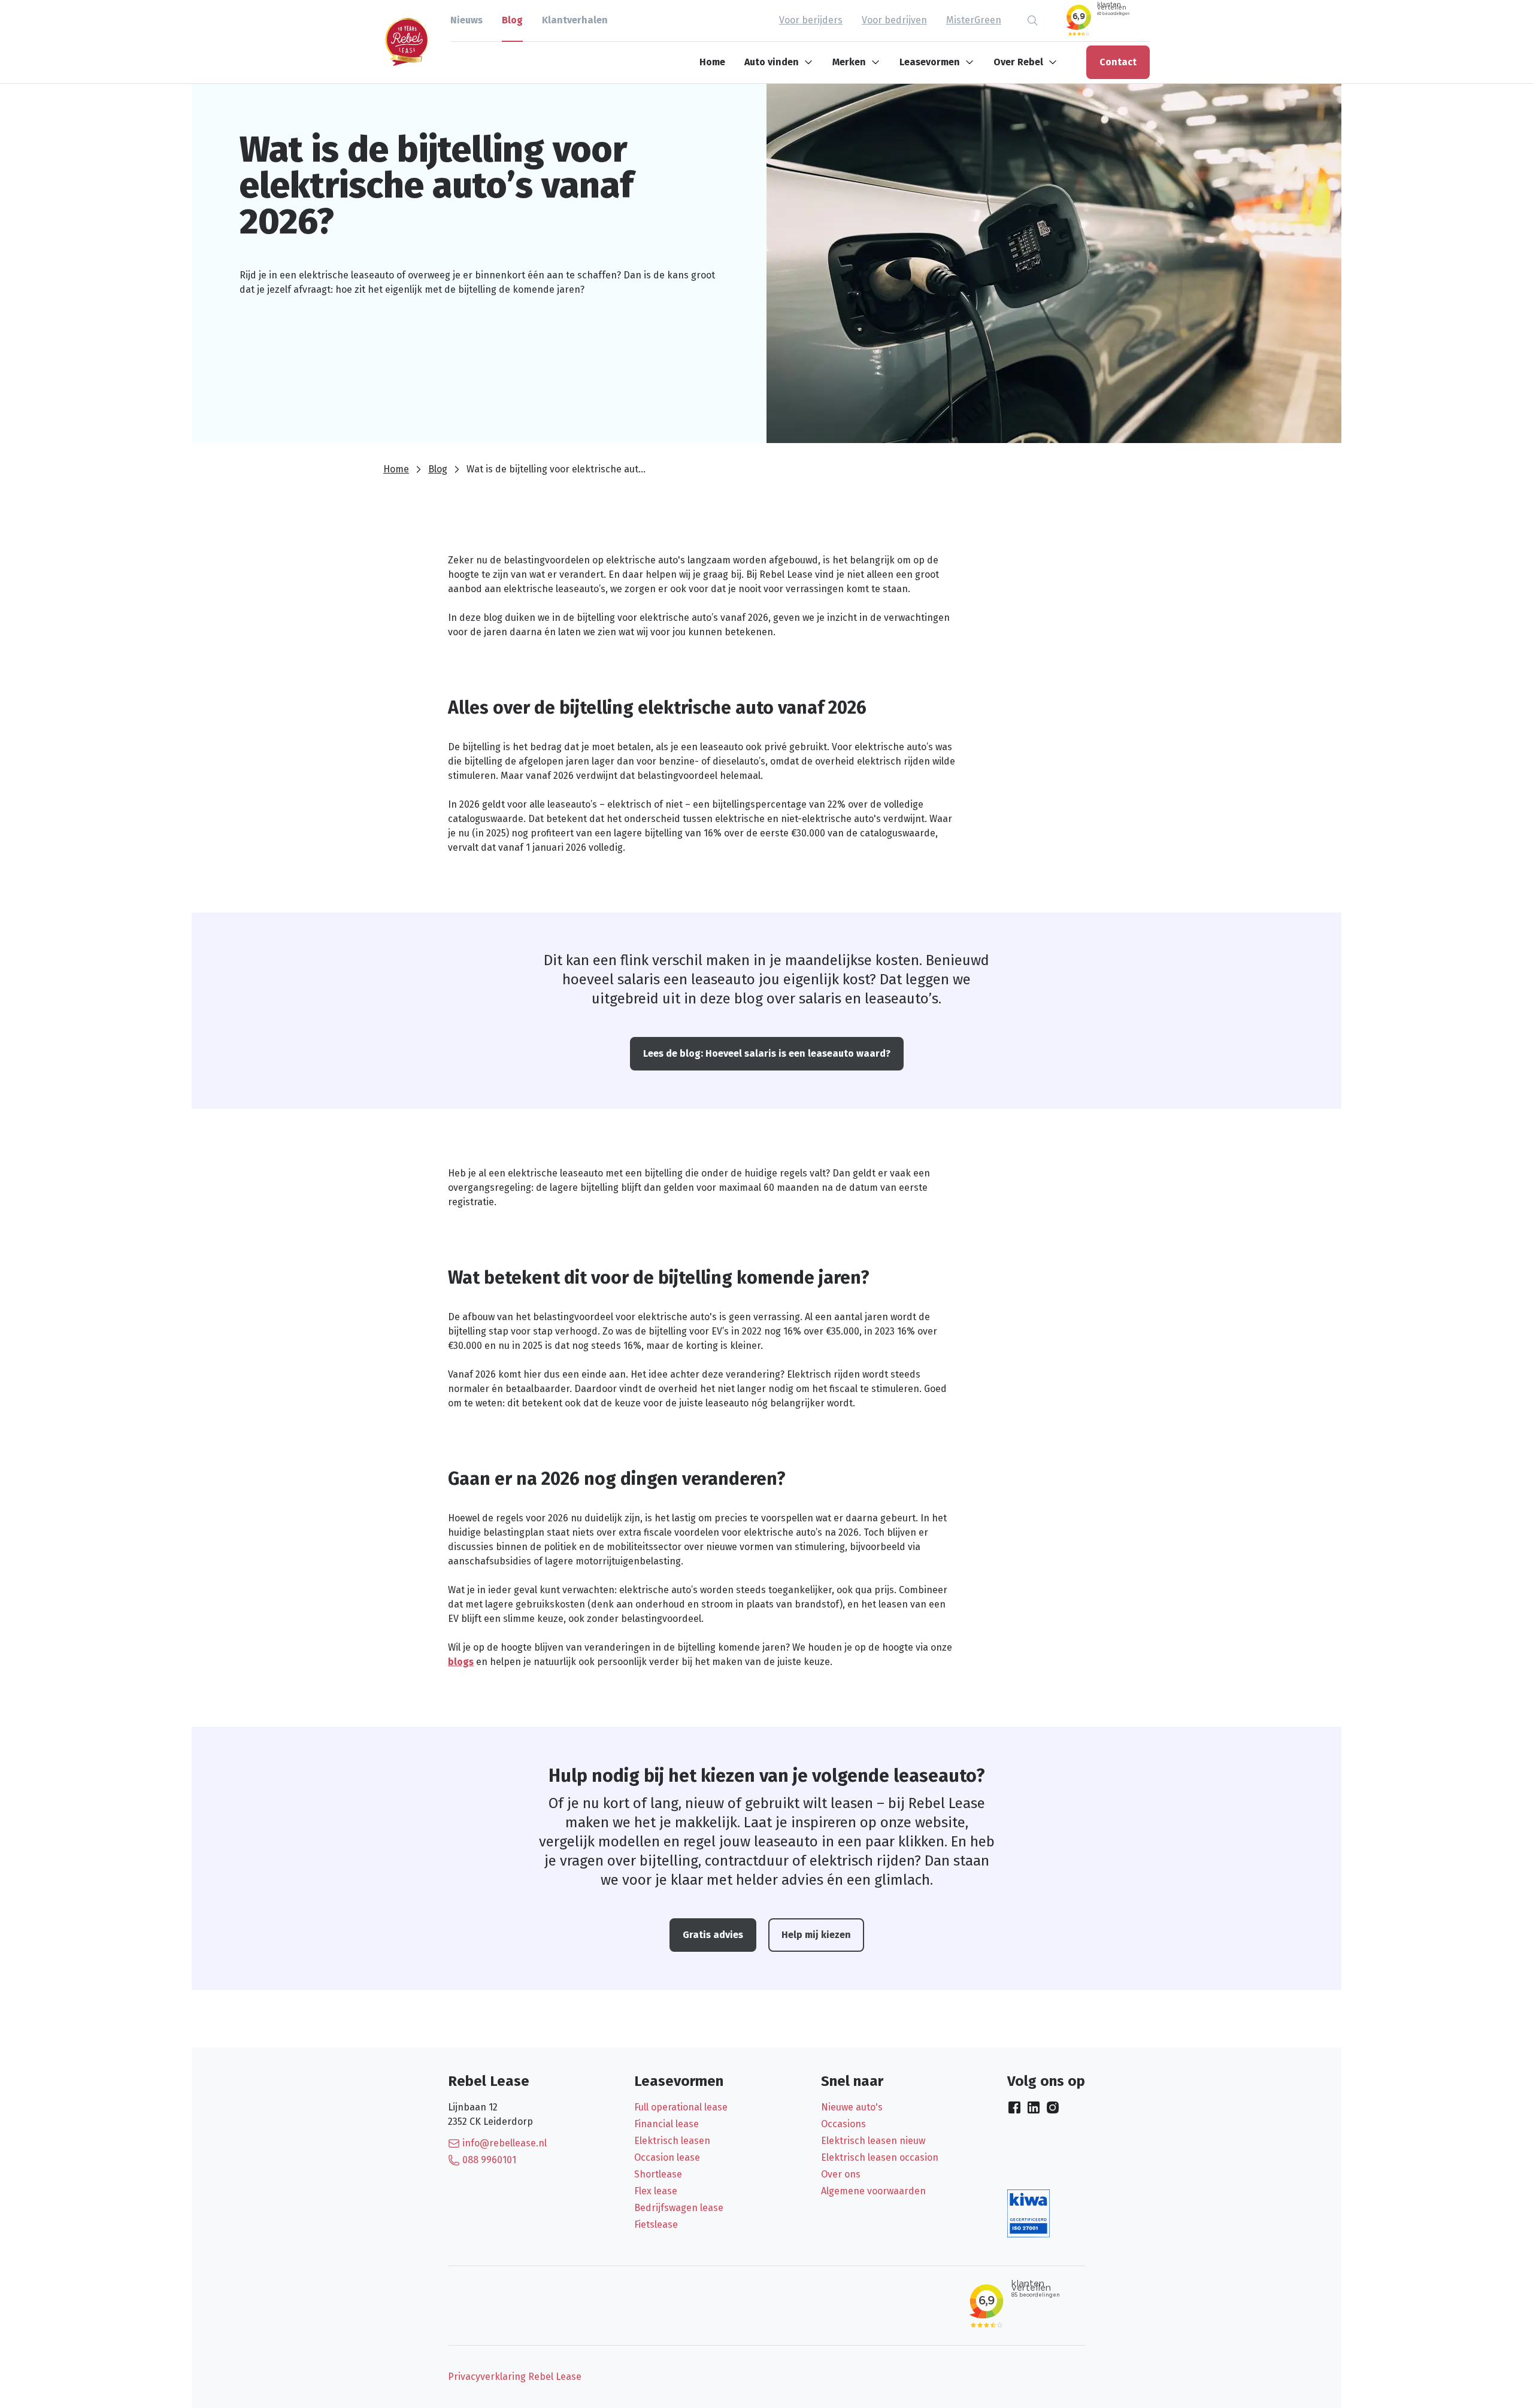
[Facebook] (1014, 2107)
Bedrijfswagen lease (679, 2208)
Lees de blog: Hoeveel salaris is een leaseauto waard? (767, 1053)
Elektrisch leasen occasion (880, 2157)
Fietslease (656, 2224)
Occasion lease (667, 2157)
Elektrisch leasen (672, 2141)
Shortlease (658, 2174)
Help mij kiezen (816, 1935)
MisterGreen (974, 20)
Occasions (843, 2124)
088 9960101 (489, 2160)
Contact (1118, 62)
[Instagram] (1053, 2107)
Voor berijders (811, 20)
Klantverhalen (575, 20)
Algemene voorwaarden (873, 2191)
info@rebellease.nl (505, 2143)
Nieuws (466, 20)
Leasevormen (930, 62)
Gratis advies (713, 1935)
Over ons (841, 2174)
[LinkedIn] (1034, 2107)
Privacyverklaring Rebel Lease (515, 2377)
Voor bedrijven (894, 20)
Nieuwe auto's (852, 2107)
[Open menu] (811, 62)
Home (712, 62)
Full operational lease (681, 2107)
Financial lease (666, 2124)
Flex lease (656, 2191)
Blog (512, 20)
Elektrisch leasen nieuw (873, 2141)
